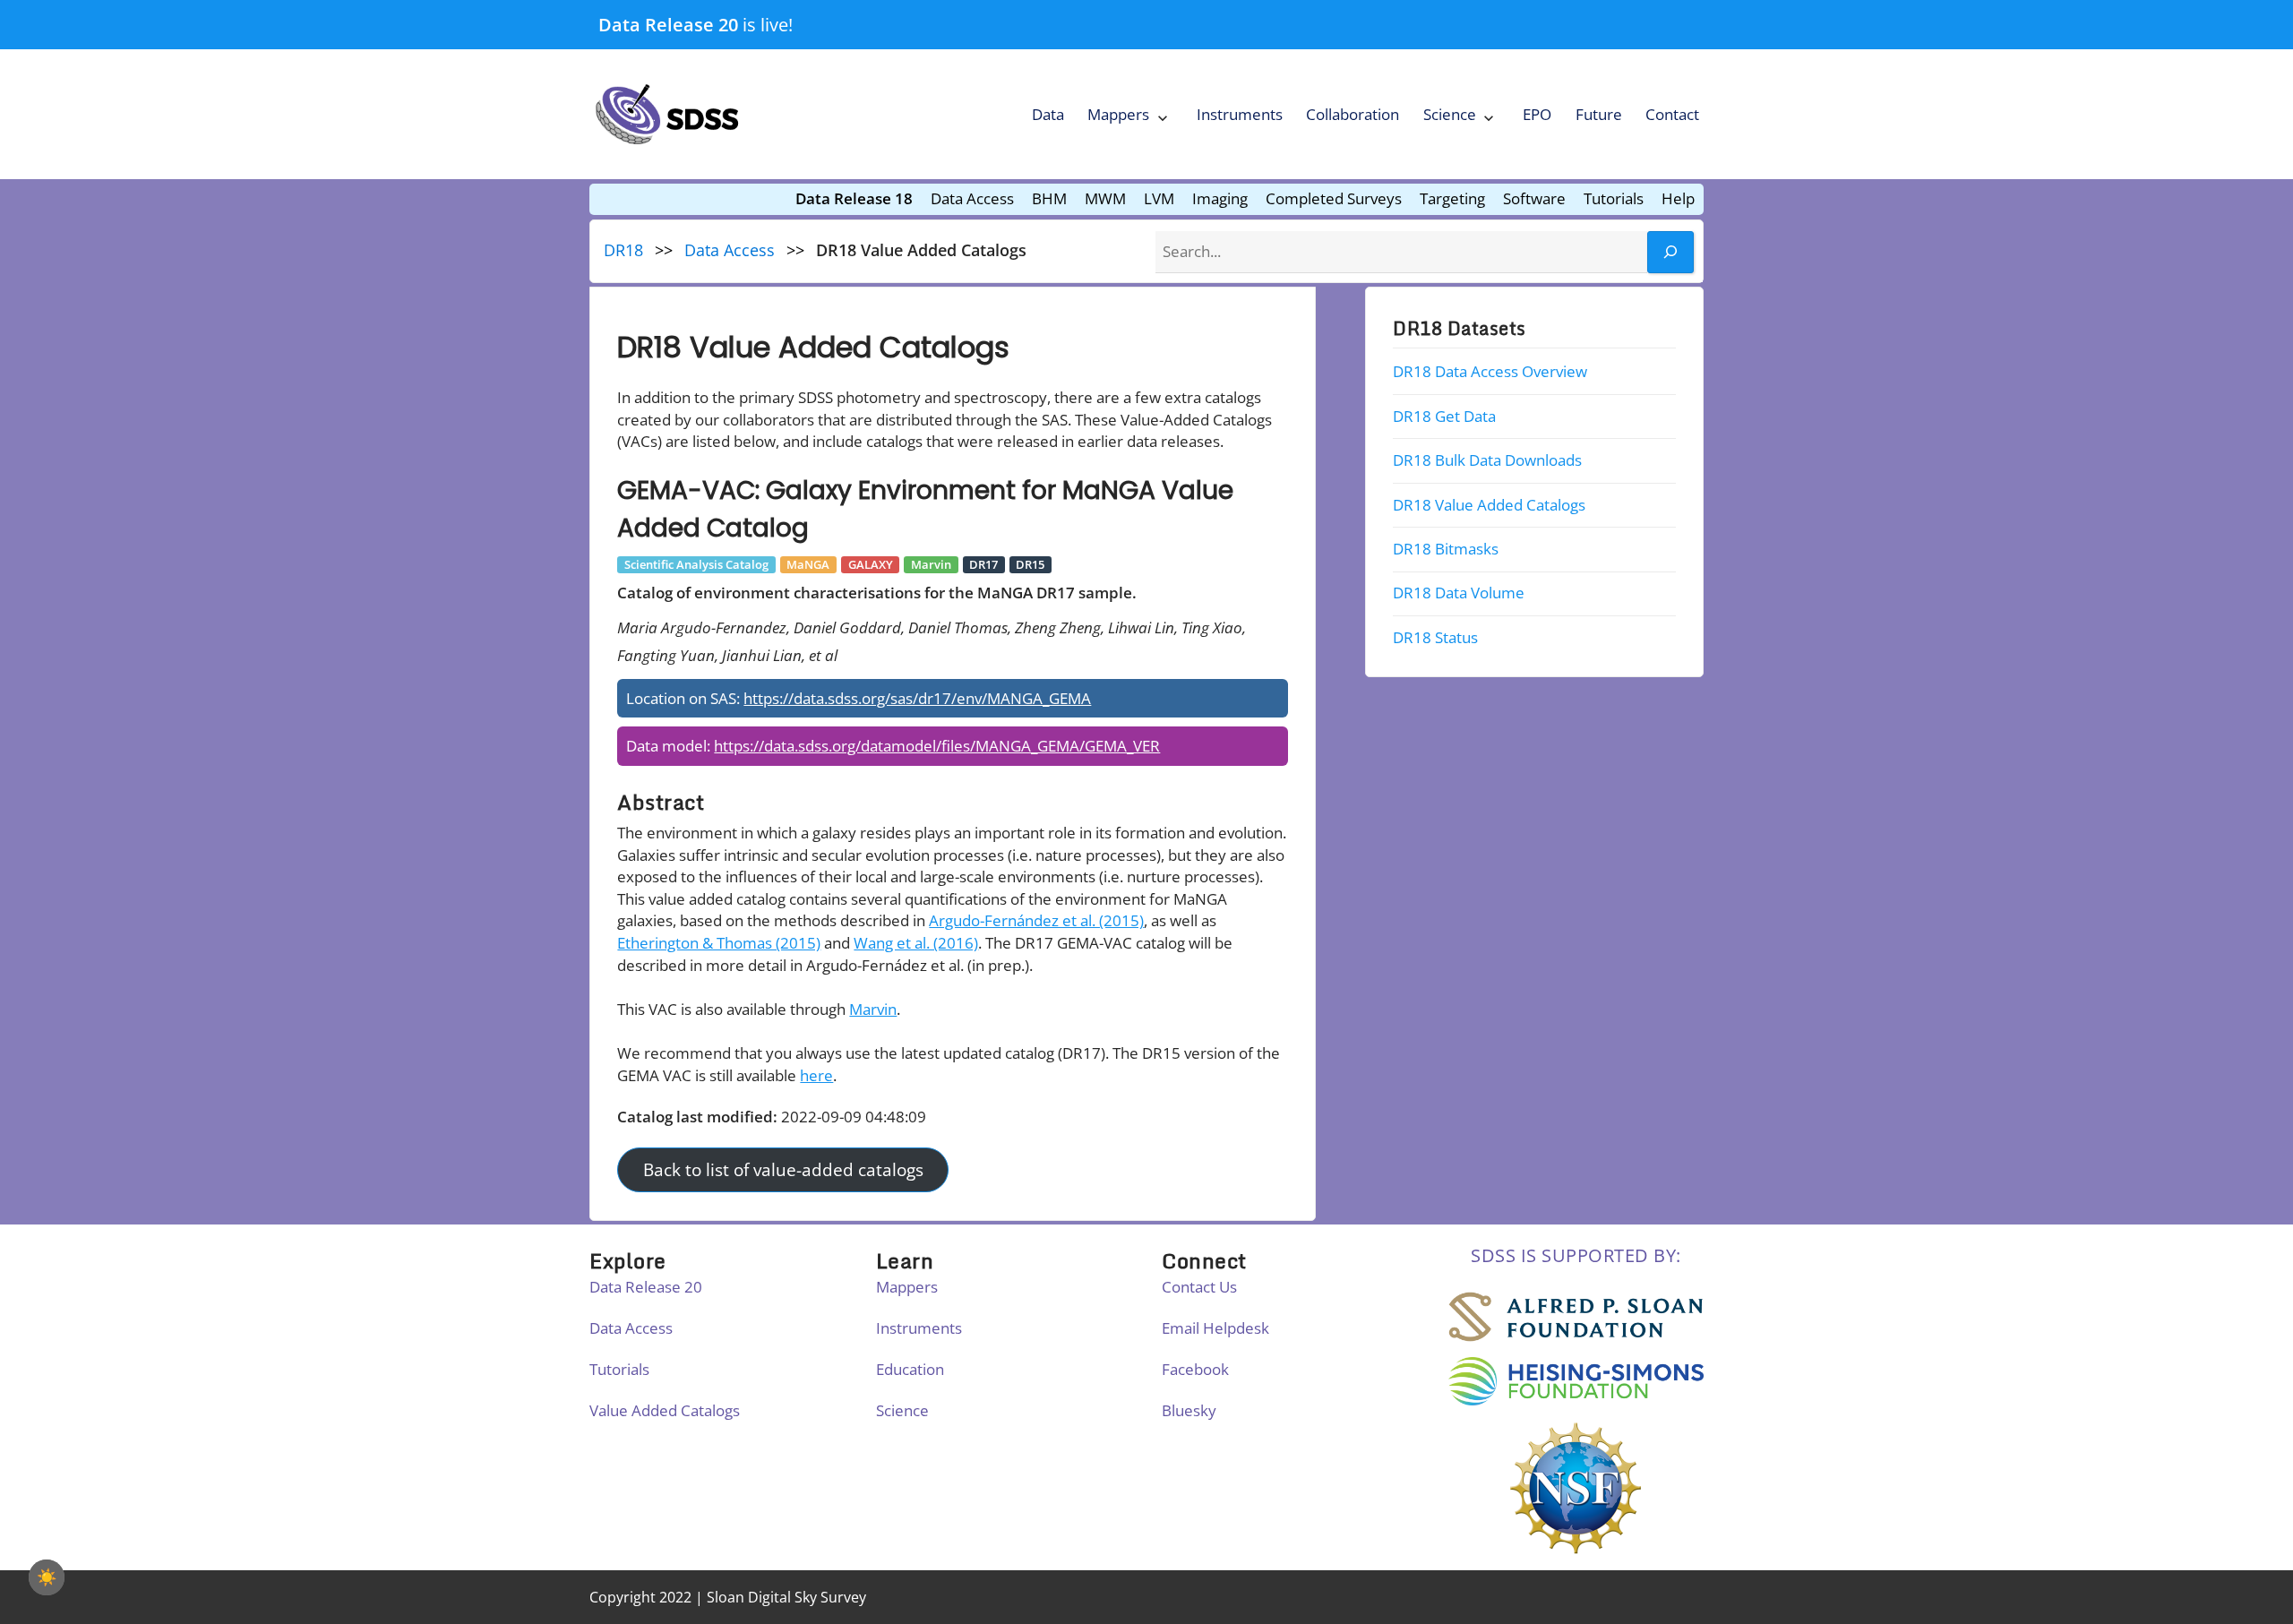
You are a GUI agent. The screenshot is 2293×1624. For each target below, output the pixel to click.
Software (1534, 198)
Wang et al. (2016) (916, 943)
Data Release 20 (668, 24)
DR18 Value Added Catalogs (1489, 504)
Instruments (1240, 114)
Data (1048, 114)
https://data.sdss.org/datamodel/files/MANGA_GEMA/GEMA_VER (937, 746)
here (816, 1075)
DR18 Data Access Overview (1490, 371)
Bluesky (1189, 1410)
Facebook (1195, 1369)
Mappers (1118, 114)
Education (910, 1369)
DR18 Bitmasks (1446, 549)
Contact (1672, 114)
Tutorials (1614, 198)
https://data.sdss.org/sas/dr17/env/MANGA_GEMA (917, 698)
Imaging (1220, 198)
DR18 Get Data (1444, 416)
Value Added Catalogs (665, 1410)
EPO (1537, 114)
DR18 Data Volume (1459, 593)
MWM (1105, 198)
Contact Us (1199, 1287)
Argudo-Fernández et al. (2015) (1036, 920)
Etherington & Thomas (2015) (719, 943)
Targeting (1452, 198)
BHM (1049, 198)
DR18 (623, 250)
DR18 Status (1435, 637)
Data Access (972, 198)
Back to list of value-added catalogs (783, 1170)
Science (1450, 114)
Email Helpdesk (1215, 1328)
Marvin (873, 1009)
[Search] (1670, 252)
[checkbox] (47, 1577)
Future (1599, 114)
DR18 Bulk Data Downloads (1487, 460)
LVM (1159, 198)
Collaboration (1353, 114)
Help (1678, 198)
